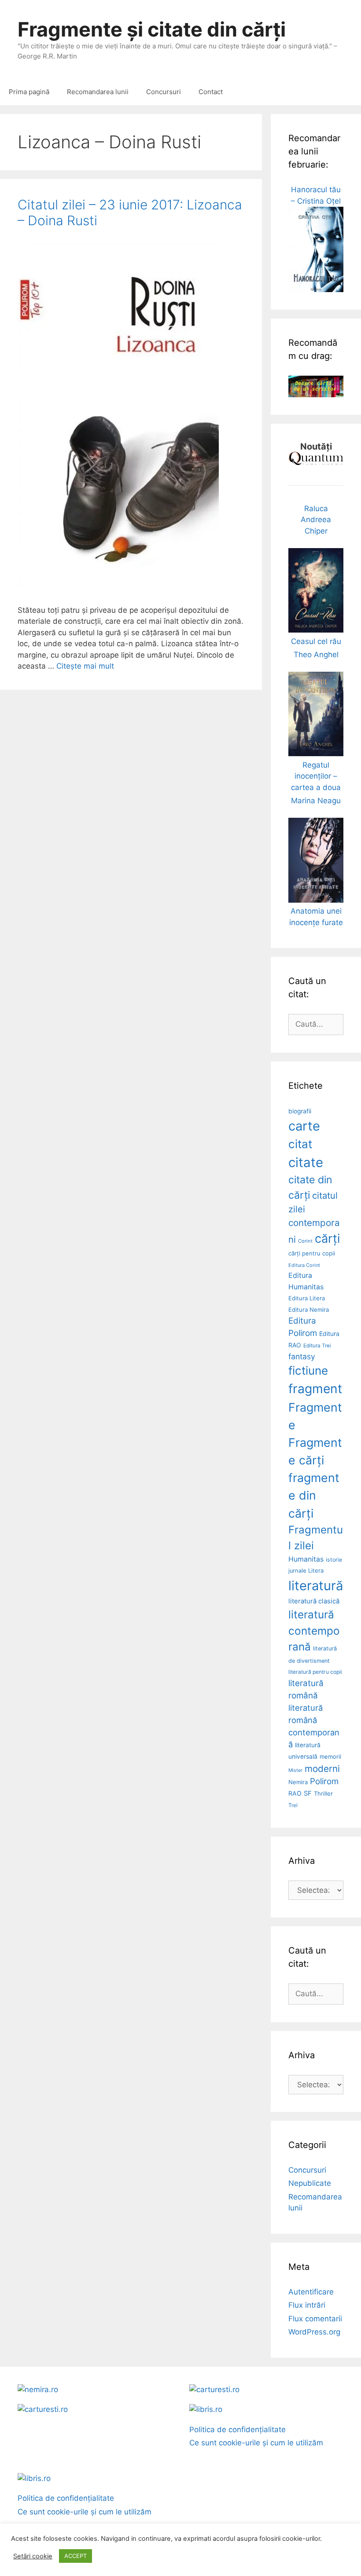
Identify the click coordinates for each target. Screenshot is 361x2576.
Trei (293, 1805)
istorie (334, 1560)
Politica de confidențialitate (238, 2430)
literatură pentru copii (315, 1672)
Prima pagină (29, 92)
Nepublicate (310, 2183)
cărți (327, 1239)
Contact (211, 92)
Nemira (298, 1782)
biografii (300, 1111)
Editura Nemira (309, 1310)
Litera (316, 1570)
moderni (322, 1769)
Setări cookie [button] (33, 2556)
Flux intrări (307, 2305)
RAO (295, 1793)
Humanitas (306, 1559)
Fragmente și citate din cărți (152, 29)
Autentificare (311, 2292)
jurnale (297, 1571)
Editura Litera (307, 1298)
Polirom (324, 1781)
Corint (305, 1241)
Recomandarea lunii (98, 92)
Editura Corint (304, 1265)
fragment (315, 1389)
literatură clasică (314, 1601)
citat (300, 1144)
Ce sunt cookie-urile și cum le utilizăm (256, 2443)
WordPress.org (314, 2332)
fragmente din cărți (314, 1495)
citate (306, 1162)
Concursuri (164, 92)
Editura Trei (317, 1346)
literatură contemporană (314, 1630)
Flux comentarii (315, 2319)
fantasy (302, 1356)
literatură (316, 1586)
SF (308, 1793)
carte (304, 1126)
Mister (295, 1770)
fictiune (308, 1370)
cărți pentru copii (312, 1253)
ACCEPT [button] (76, 2556)
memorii (330, 1756)
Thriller (323, 1793)
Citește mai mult (85, 666)
